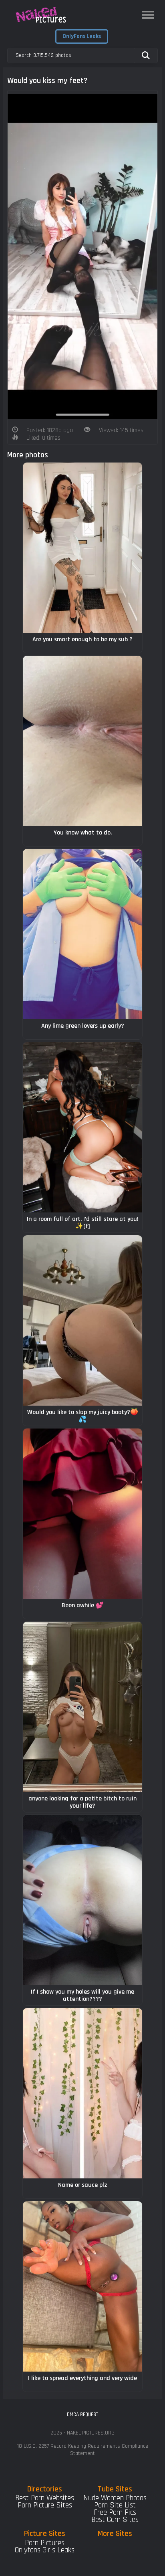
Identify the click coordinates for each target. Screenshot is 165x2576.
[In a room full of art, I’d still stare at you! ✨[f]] (82, 1127)
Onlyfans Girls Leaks (45, 2550)
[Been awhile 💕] (82, 1514)
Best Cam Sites (115, 2520)
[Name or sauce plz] (82, 2093)
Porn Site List (115, 2505)
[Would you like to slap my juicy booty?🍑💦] (82, 1320)
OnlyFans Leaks (82, 36)
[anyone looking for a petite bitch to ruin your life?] (82, 1707)
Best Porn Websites (45, 2498)
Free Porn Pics (115, 2512)
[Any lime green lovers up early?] (82, 934)
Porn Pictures (45, 2543)
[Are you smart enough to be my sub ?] (82, 548)
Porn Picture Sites (45, 2505)
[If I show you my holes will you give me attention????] (82, 1900)
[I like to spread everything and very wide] (82, 2286)
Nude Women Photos (115, 2498)
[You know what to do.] (82, 741)
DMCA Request (82, 2414)
